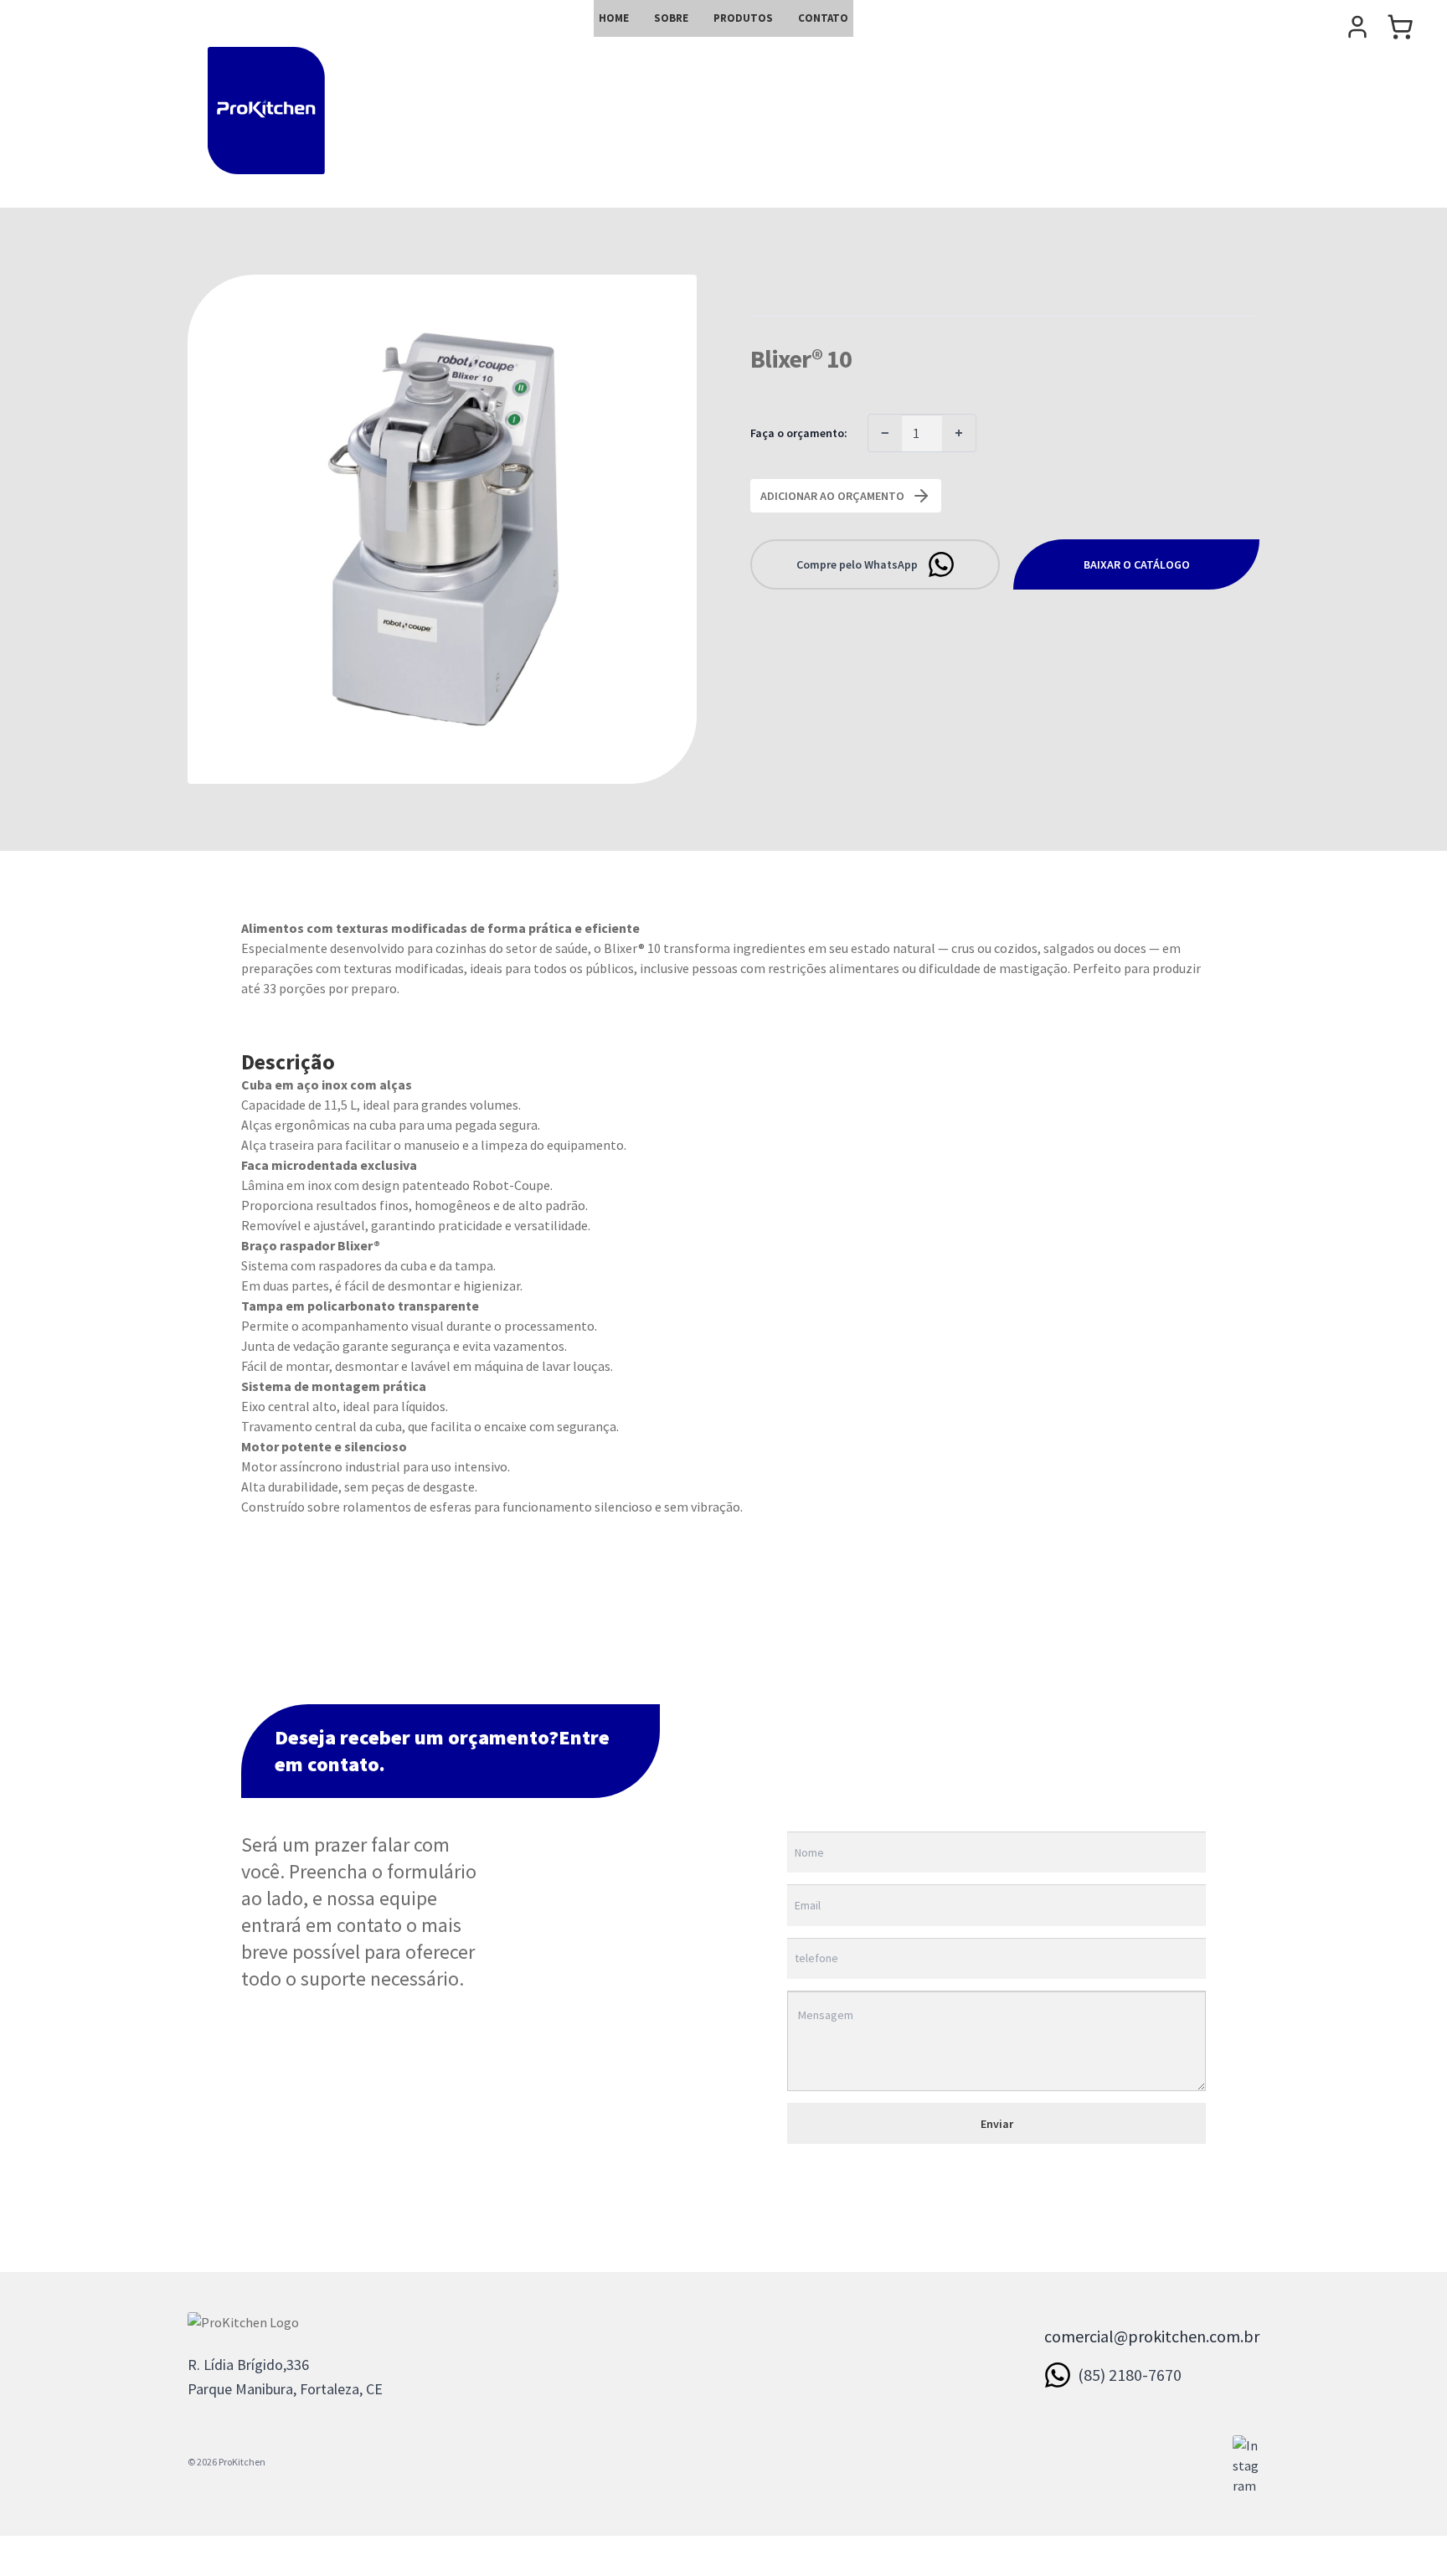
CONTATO (823, 18)
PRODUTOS (743, 18)
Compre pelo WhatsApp (857, 564)
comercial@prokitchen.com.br (1152, 2336)
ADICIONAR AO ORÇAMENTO (832, 496)
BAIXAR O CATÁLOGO (1137, 564)
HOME (614, 18)
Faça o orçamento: (799, 433)
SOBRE (671, 18)
